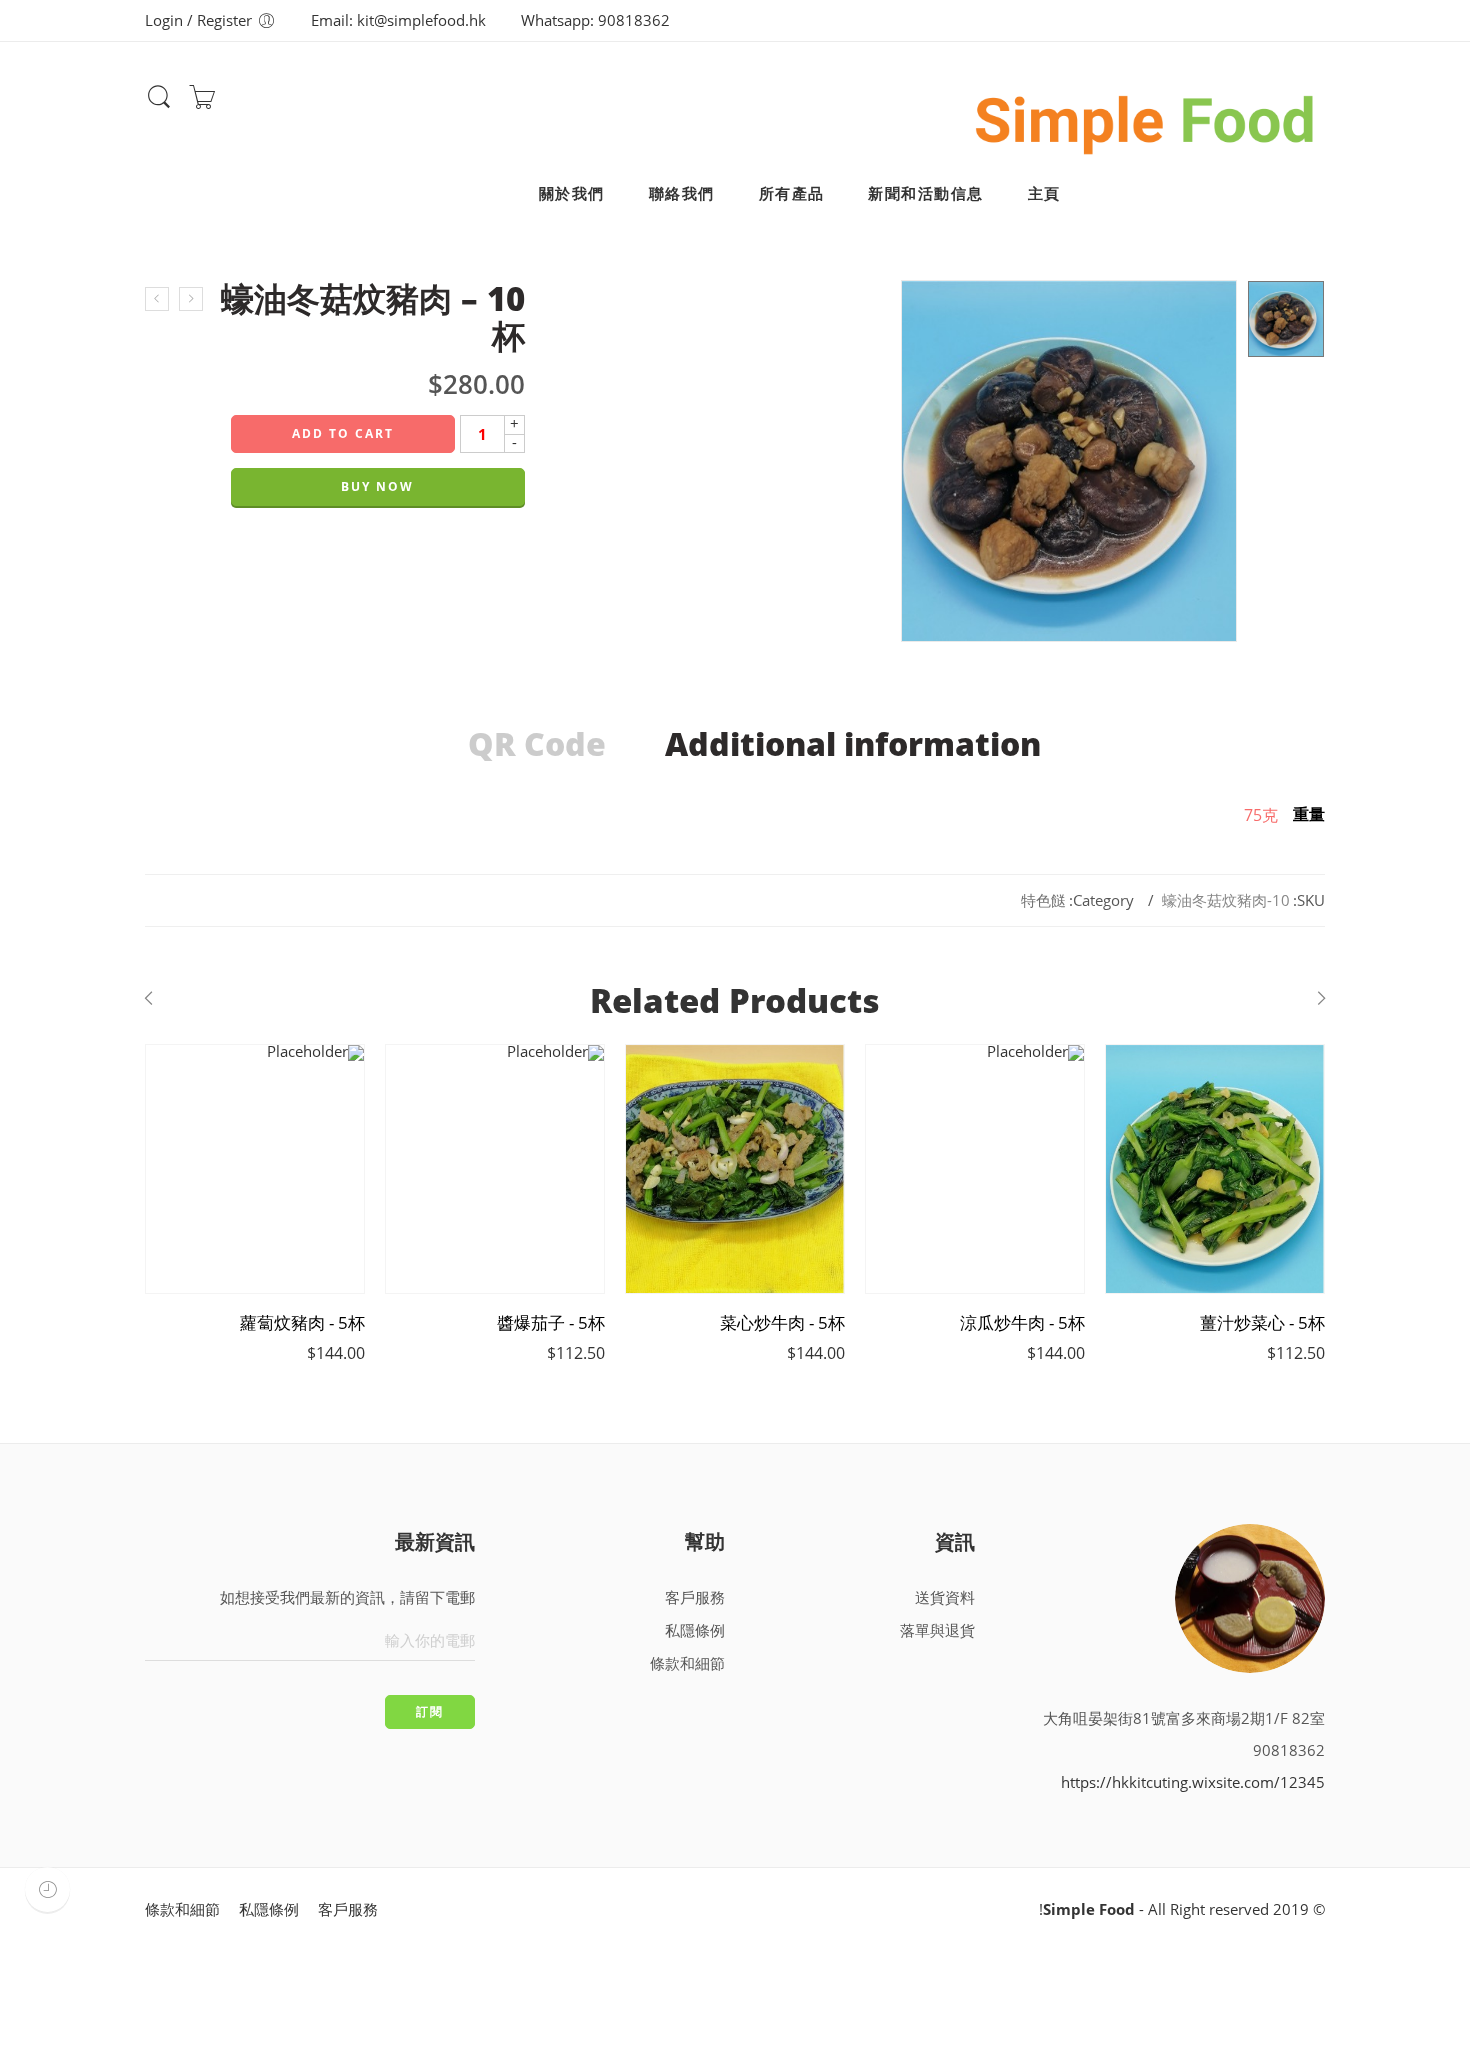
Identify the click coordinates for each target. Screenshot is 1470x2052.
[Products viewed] (47, 1889)
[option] (1286, 319)
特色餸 (1043, 900)
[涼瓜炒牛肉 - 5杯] (975, 1169)
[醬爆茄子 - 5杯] (495, 1169)
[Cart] (202, 103)
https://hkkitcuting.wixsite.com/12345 (1193, 1782)
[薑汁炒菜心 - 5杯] (1215, 1169)
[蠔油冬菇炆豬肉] (1286, 319)
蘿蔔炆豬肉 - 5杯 (302, 1323)
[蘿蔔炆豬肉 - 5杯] (255, 1169)
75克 (1261, 815)
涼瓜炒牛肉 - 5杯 (1022, 1323)
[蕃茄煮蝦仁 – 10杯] (157, 299)
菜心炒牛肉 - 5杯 (782, 1323)
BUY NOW (377, 486)
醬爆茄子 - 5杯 (551, 1323)
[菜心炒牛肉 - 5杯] (735, 1169)
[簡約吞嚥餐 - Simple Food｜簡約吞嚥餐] (1145, 116)
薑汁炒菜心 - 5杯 (1262, 1323)
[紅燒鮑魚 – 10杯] (191, 299)
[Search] (159, 106)
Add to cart (343, 433)
